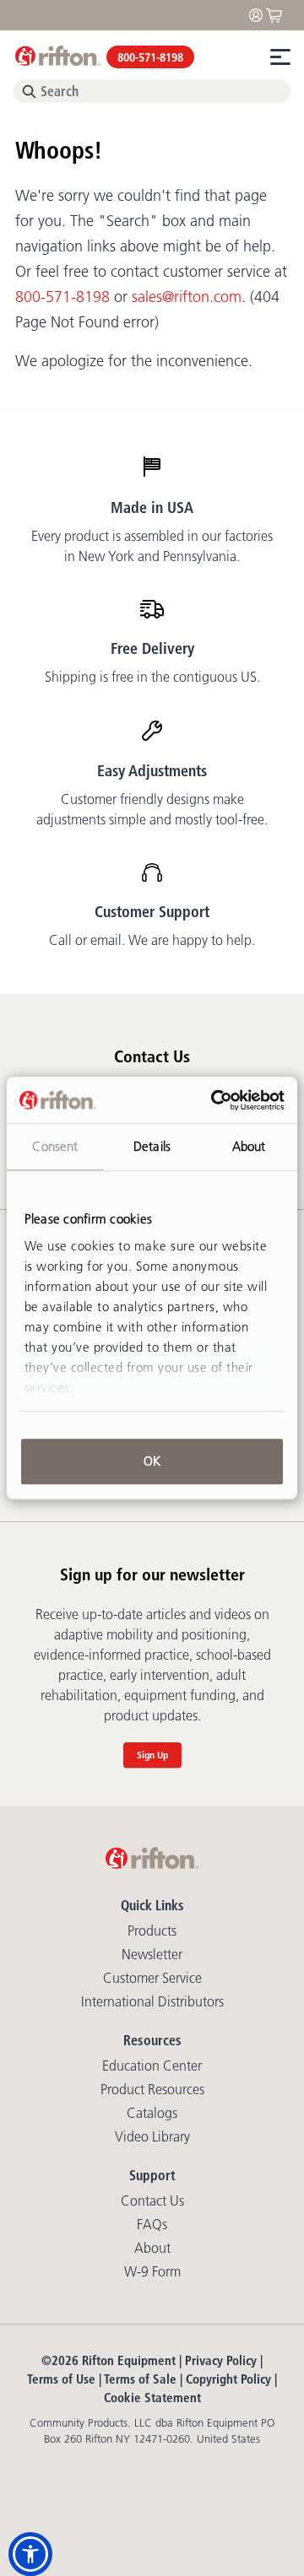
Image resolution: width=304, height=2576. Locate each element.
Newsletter (152, 1954)
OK (152, 1461)
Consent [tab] (55, 1146)
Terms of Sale (140, 2379)
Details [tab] (152, 1146)
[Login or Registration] (260, 14)
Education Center (152, 2066)
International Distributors (152, 2001)
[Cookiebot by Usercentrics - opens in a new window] (214, 1100)
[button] (30, 2554)
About (152, 2248)
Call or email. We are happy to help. (152, 940)
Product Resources (152, 2089)
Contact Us (152, 2201)
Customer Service (152, 1978)
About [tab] (249, 1146)
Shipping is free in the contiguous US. (152, 677)
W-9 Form (152, 2271)
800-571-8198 (150, 57)
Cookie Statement (152, 2398)
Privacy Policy (221, 2360)
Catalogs (152, 2113)
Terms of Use (61, 2379)
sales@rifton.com (187, 297)
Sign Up (152, 1755)
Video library (152, 2136)
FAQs (152, 2224)
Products (152, 1931)
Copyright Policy (228, 2379)
